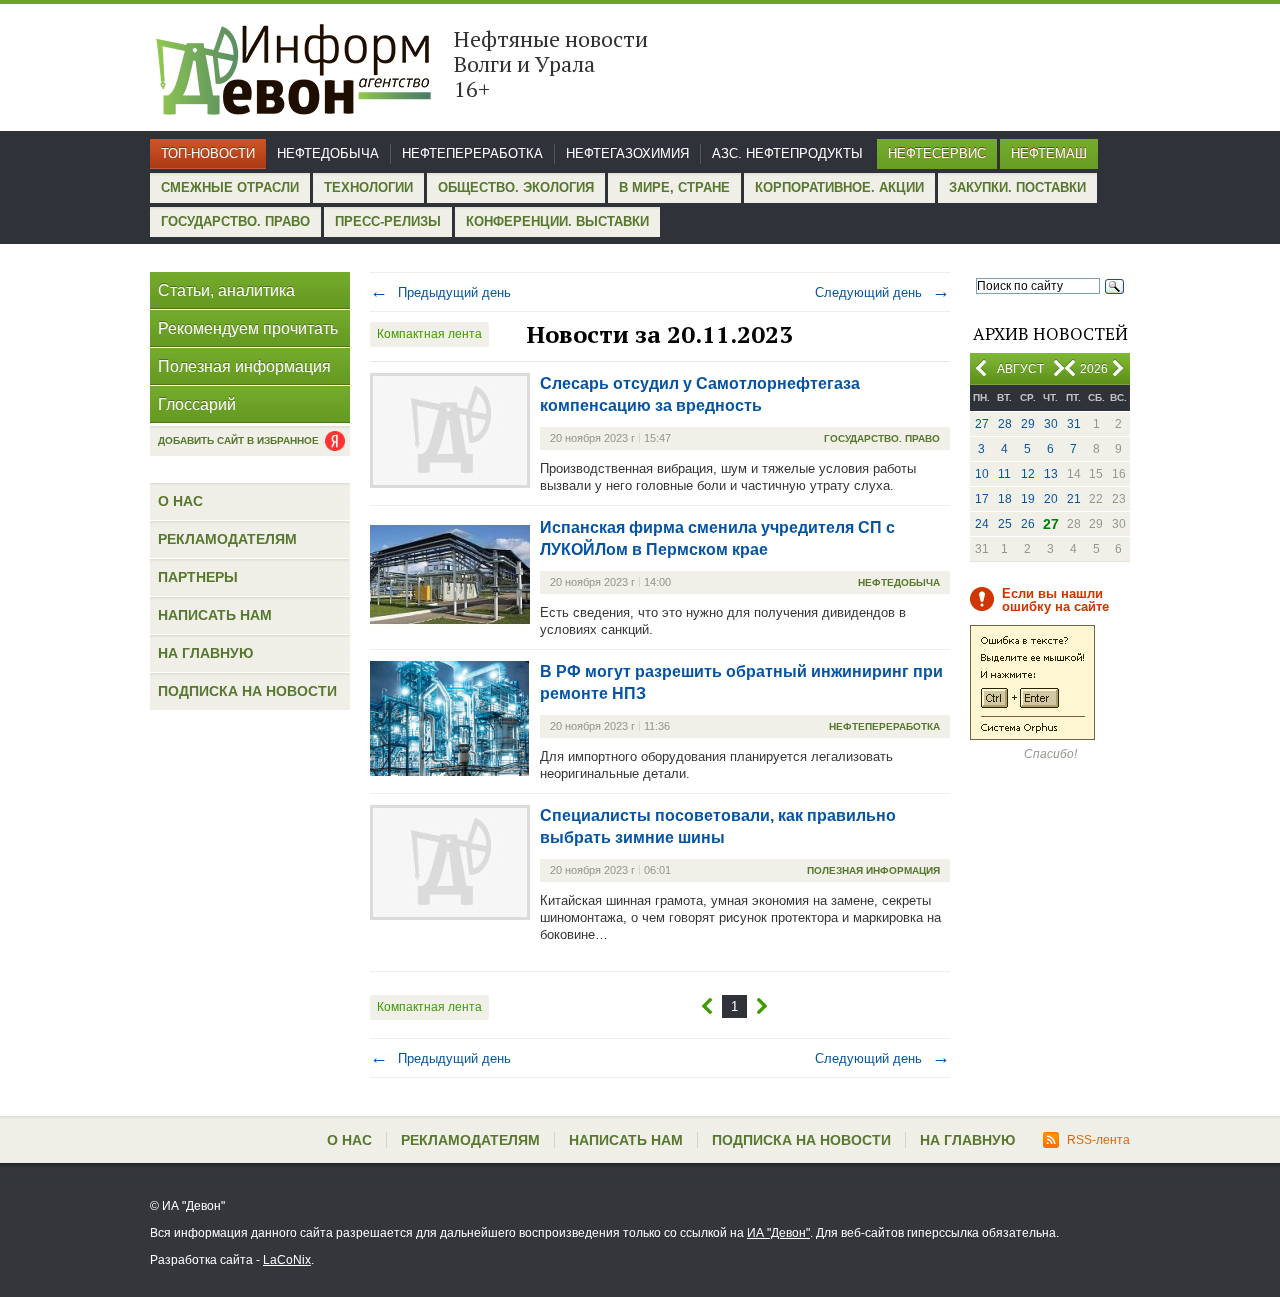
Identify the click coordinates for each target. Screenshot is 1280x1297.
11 (1004, 474)
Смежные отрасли (230, 187)
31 (1074, 424)
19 (1028, 499)
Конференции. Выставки (557, 221)
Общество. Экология (516, 187)
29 (1028, 424)
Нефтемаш (1049, 153)
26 (1028, 524)
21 (1074, 499)
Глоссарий (197, 404)
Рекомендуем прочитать (248, 328)
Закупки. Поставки (1017, 187)
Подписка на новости (247, 691)
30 (1051, 424)
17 (982, 499)
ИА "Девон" (778, 1233)
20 (1051, 499)
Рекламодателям (227, 539)
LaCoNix (287, 1260)
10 (982, 474)
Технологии (368, 187)
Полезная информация (244, 366)
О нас (180, 501)
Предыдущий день (440, 292)
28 (1005, 424)
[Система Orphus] (1032, 736)
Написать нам (215, 615)
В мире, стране (674, 187)
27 (982, 424)
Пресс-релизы (388, 221)
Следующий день (882, 292)
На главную (205, 653)
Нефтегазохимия (627, 153)
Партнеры (198, 577)
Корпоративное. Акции (839, 187)
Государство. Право (235, 221)
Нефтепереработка (472, 153)
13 (1051, 474)
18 (1005, 499)
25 (1005, 524)
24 (982, 524)
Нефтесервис (937, 153)
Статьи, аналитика (226, 290)
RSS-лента (1098, 1140)
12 (1028, 474)
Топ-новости (208, 153)
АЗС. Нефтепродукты (787, 153)
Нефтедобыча (328, 153)
